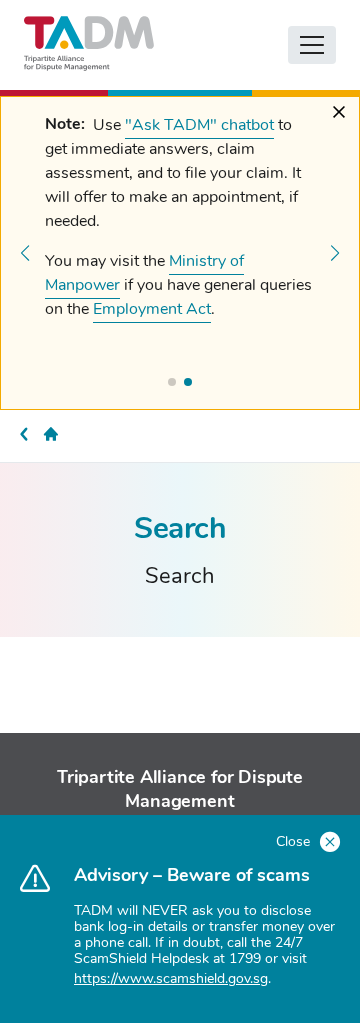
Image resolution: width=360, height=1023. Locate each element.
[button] (25, 253)
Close (295, 841)
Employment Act (152, 309)
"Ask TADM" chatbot (199, 125)
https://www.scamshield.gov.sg (171, 978)
